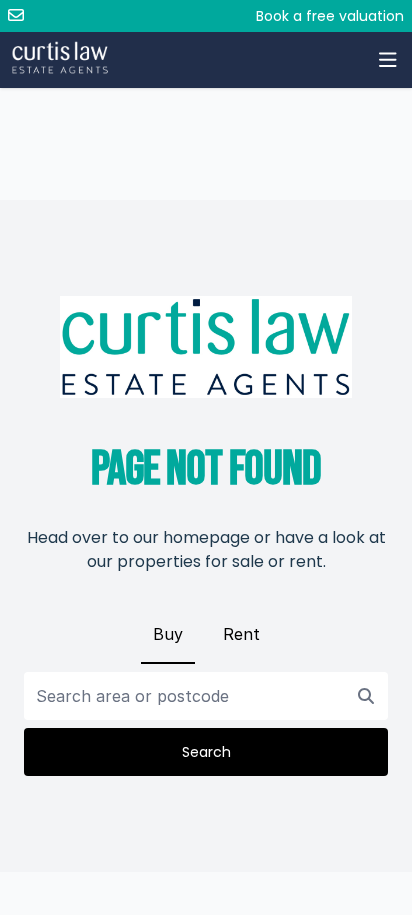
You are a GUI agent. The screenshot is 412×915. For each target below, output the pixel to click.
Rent (241, 634)
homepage (206, 537)
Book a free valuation (330, 16)
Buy (168, 634)
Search (206, 752)
